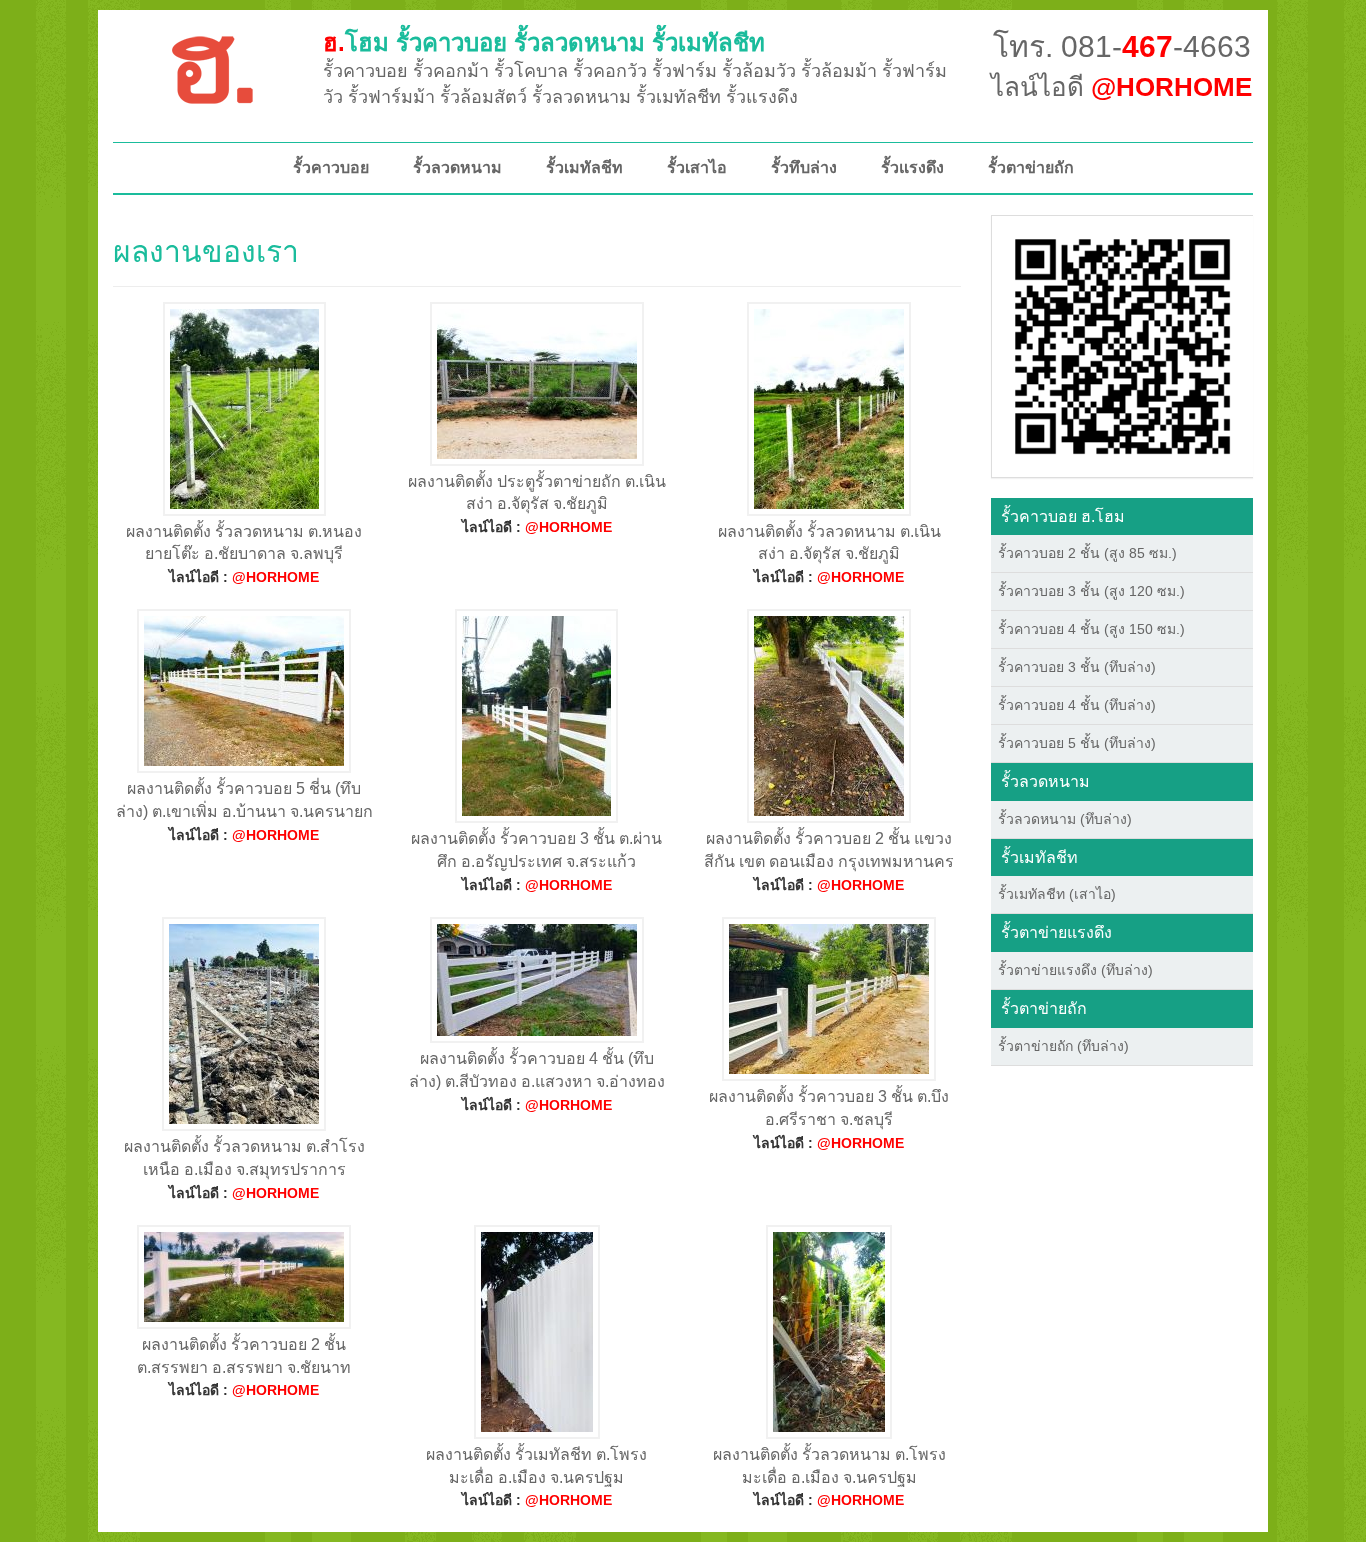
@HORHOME (275, 577)
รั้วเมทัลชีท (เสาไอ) (1057, 894)
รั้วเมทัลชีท (584, 167)
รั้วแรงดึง (912, 167)
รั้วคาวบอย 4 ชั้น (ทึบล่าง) (1077, 705)
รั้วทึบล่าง (804, 167)
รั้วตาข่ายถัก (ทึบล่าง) (1063, 1046)
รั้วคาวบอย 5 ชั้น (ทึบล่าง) (1077, 743)
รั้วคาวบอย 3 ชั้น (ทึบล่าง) (1077, 667)
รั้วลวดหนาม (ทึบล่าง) (1065, 819)
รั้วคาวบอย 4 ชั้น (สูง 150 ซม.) (1091, 629)
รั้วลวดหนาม (457, 167)
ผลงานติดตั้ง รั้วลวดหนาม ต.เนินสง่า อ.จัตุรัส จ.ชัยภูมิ (829, 543)
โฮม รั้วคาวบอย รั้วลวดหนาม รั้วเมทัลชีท (544, 42)
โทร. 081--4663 (1122, 46)
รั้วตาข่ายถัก (1031, 167)
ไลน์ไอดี (1121, 87)
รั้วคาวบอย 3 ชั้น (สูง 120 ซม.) (1091, 591)
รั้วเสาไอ (697, 167)
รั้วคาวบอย (331, 167)
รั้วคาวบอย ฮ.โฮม (1063, 516)
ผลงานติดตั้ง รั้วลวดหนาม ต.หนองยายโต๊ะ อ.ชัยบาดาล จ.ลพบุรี (244, 543)
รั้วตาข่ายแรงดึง (1056, 932)
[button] (1122, 345)
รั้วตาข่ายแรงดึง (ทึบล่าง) (1075, 970)
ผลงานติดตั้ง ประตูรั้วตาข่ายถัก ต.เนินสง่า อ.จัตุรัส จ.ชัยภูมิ (537, 493)
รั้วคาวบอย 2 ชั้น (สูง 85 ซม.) (1087, 553)
